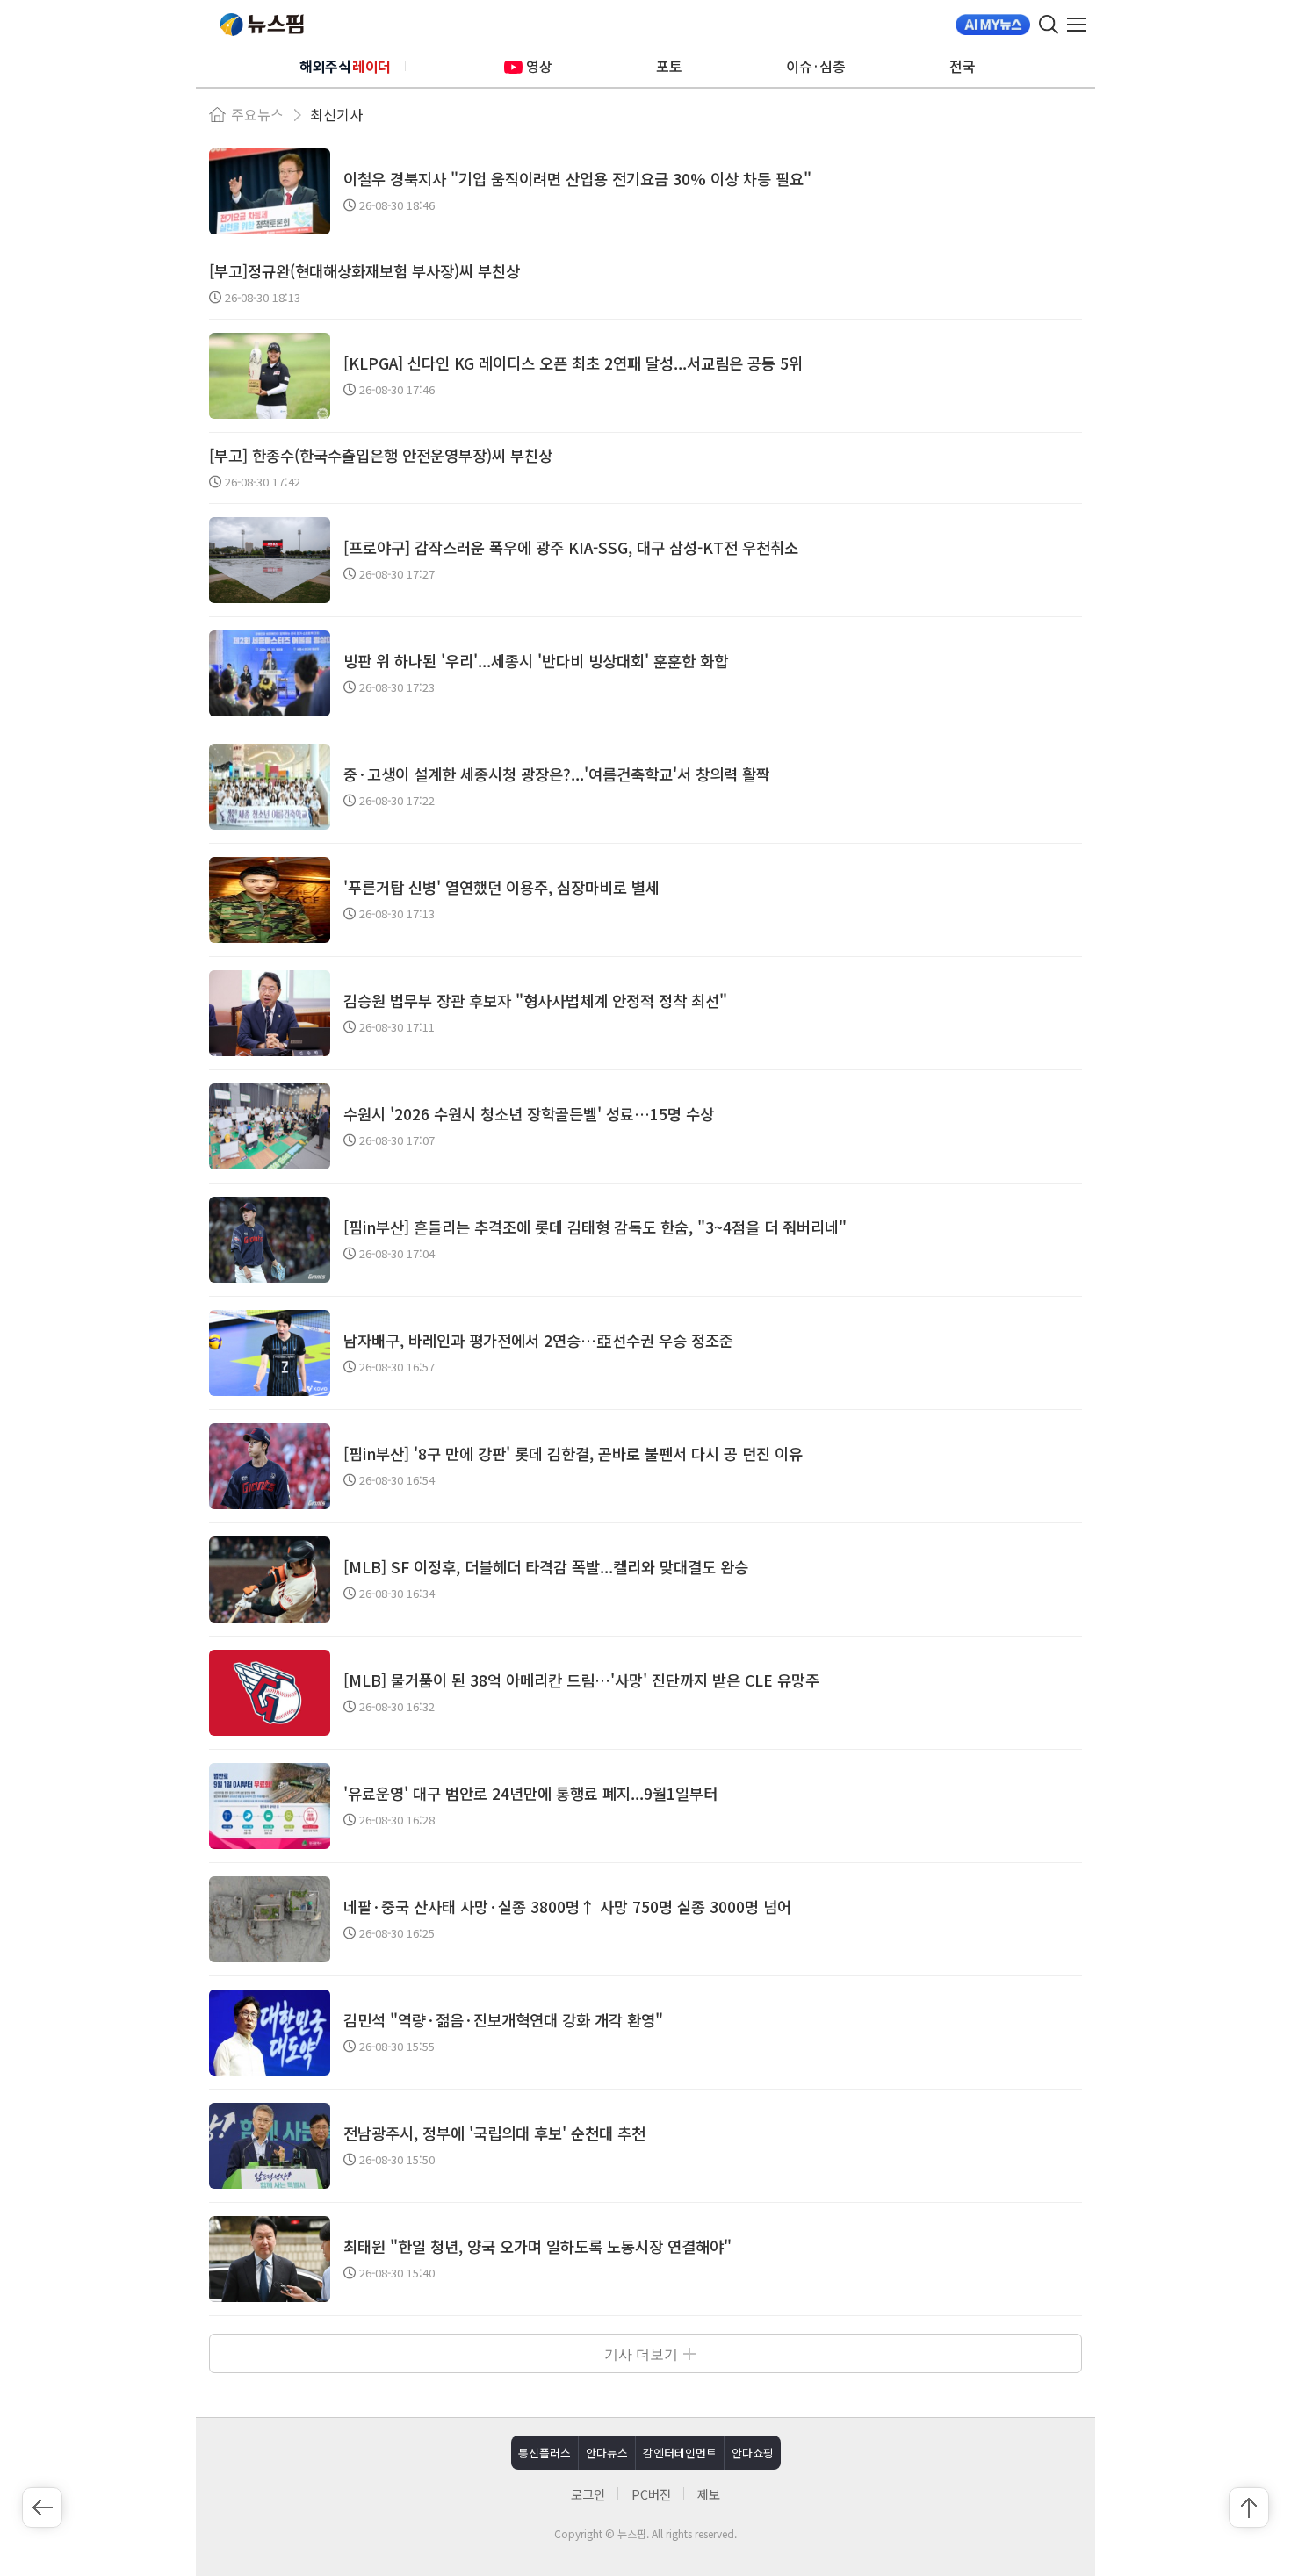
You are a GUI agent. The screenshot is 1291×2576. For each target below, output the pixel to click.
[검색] (1049, 25)
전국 (963, 66)
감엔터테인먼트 (680, 2453)
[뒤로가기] (42, 2508)
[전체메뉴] (1081, 25)
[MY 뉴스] (993, 25)
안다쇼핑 (753, 2453)
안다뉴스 (607, 2453)
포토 (669, 66)
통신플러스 (545, 2453)
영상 (539, 66)
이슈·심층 (816, 66)
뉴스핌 (262, 25)
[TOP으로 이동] (1249, 2508)
